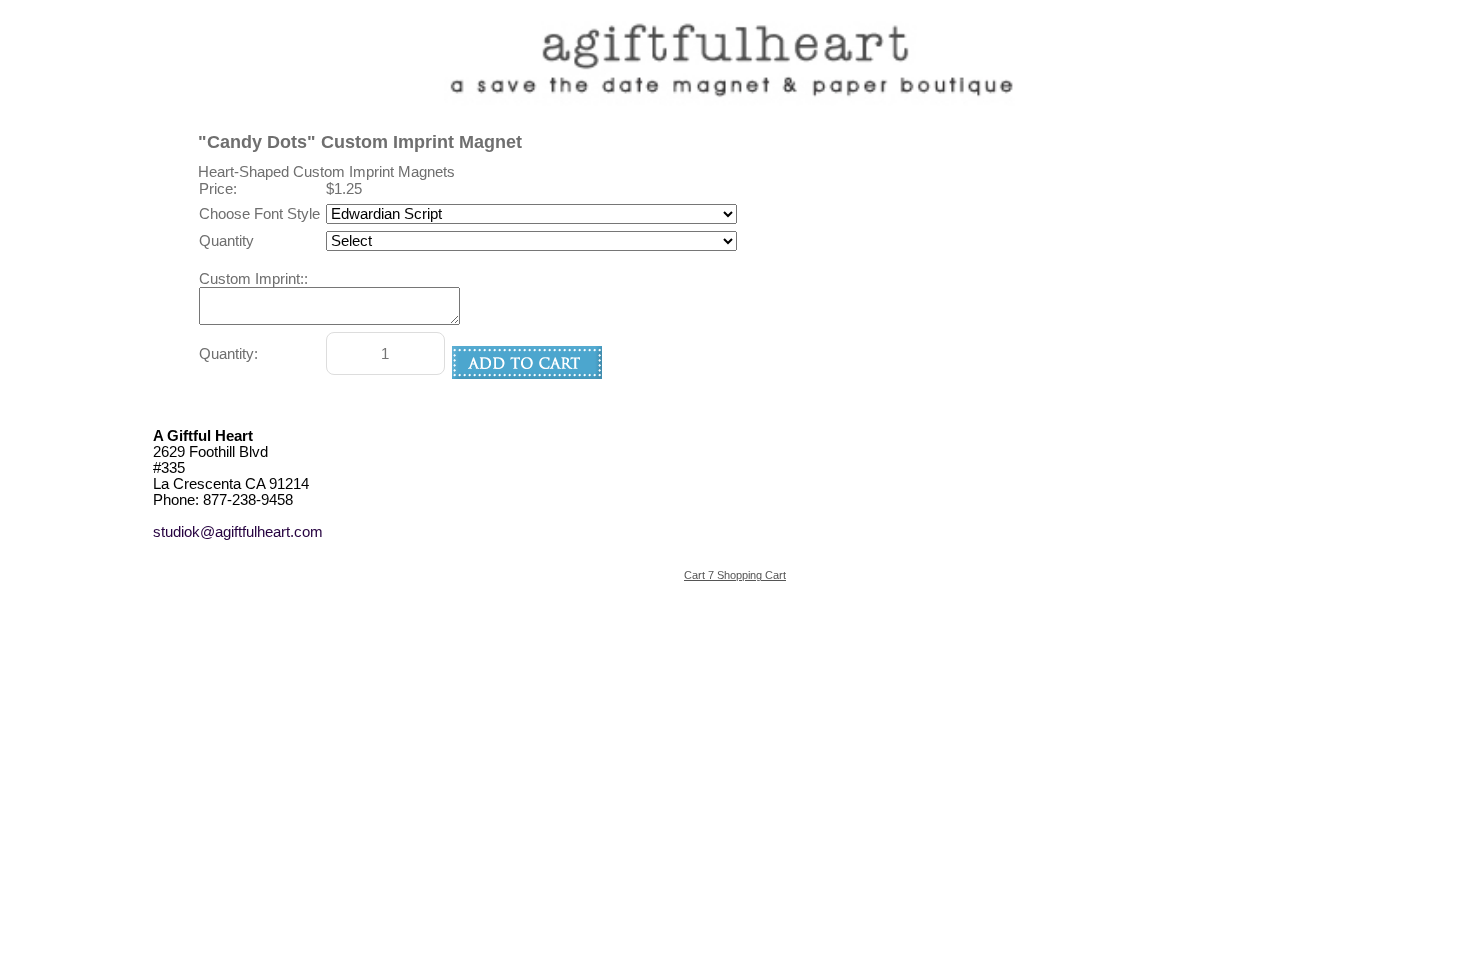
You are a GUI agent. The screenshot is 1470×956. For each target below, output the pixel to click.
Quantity (226, 241)
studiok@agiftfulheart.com (238, 532)
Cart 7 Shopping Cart (735, 575)
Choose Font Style (259, 214)
